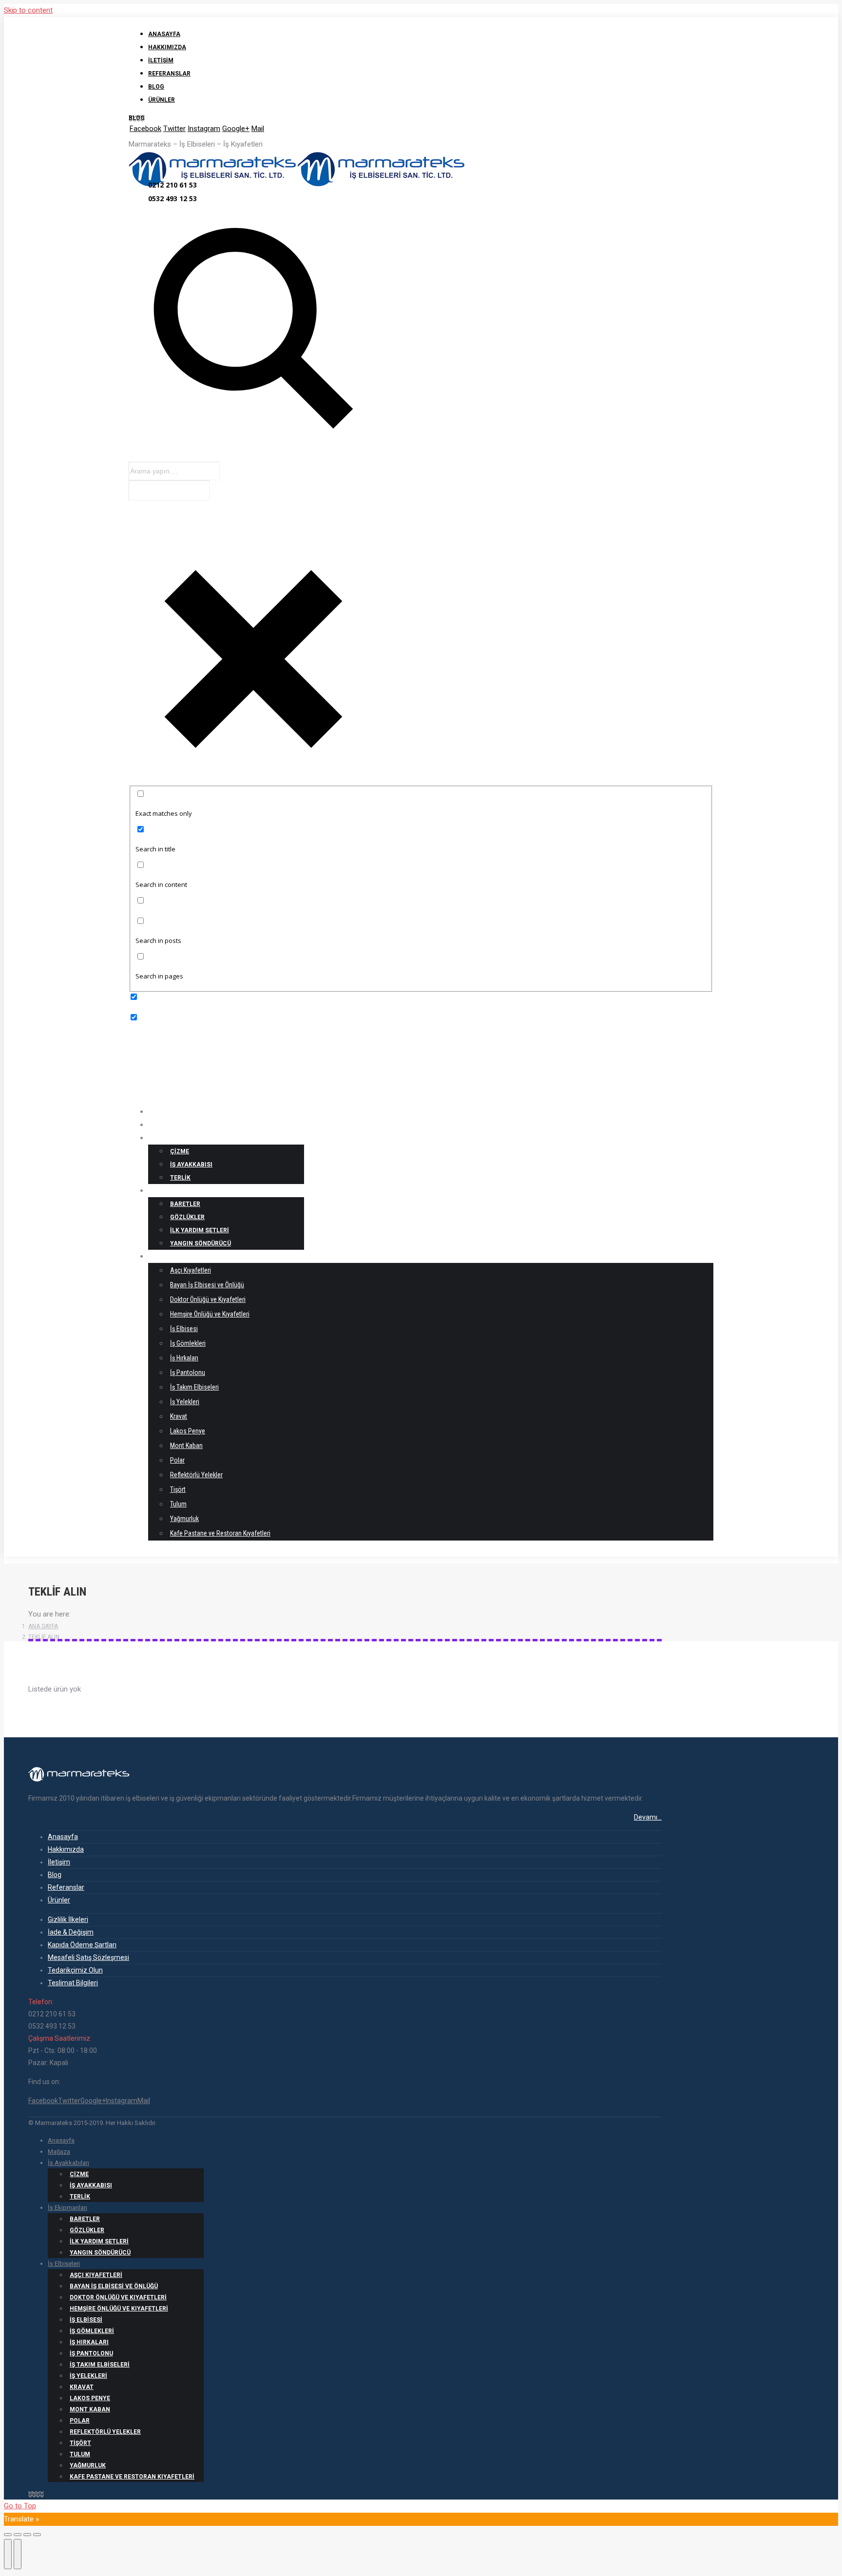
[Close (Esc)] (8, 2535)
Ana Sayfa (43, 1626)
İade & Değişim (71, 1932)
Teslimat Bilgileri (73, 1983)
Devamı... (648, 1817)
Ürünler (59, 1900)
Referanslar (66, 1887)
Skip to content (28, 10)
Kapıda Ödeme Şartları (82, 1945)
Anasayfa (63, 1837)
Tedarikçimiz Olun (75, 1970)
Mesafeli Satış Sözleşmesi (88, 1957)
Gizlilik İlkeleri (68, 1919)
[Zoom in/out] (37, 2535)
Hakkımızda (66, 1849)
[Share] (18, 2535)
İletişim (59, 1862)
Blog (55, 1875)
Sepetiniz (163, 1552)
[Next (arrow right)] (18, 2554)
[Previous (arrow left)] (8, 2554)
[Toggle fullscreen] (27, 2535)
